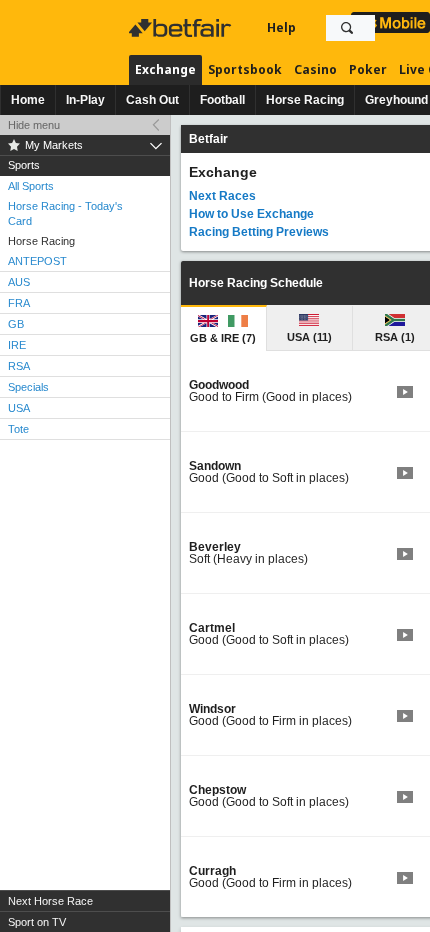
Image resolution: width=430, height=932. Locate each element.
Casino (315, 69)
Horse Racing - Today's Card (65, 213)
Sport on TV (37, 922)
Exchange (165, 69)
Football (222, 100)
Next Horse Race (50, 901)
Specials (28, 387)
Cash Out (152, 100)
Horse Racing (305, 100)
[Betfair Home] (182, 28)
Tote (18, 429)
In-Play (85, 100)
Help (281, 27)
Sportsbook (245, 69)
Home (28, 100)
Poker (368, 69)
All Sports (31, 186)
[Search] (347, 28)
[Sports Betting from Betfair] (390, 22)
